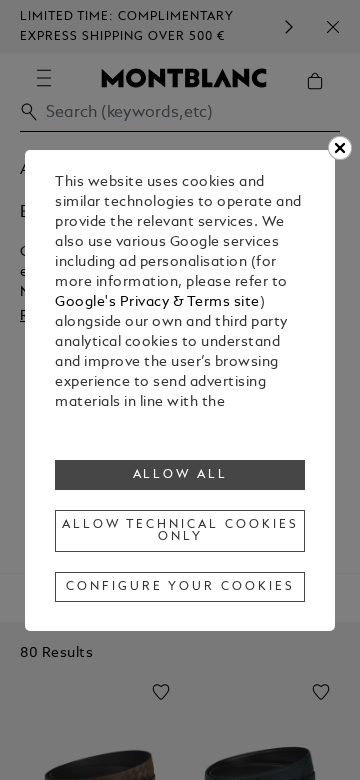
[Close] (340, 148)
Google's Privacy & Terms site (157, 302)
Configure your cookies (180, 587)
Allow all (181, 475)
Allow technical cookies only (180, 531)
